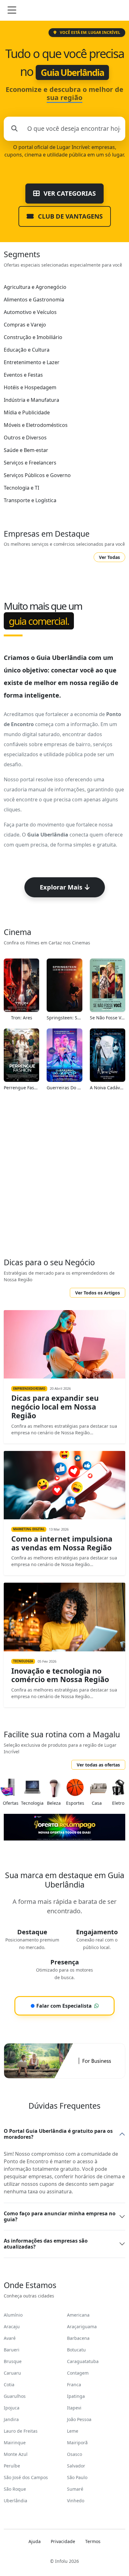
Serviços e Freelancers (30, 463)
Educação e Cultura (27, 350)
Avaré (10, 2338)
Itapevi (74, 2408)
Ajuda (35, 2541)
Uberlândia (15, 2501)
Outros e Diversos (25, 438)
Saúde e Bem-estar (26, 450)
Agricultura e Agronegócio (35, 287)
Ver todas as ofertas (98, 1765)
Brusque (13, 2361)
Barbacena (78, 2338)
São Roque (15, 2489)
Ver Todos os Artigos (98, 1293)
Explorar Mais (61, 887)
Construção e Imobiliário (33, 337)
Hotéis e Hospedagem (30, 387)
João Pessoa (79, 2419)
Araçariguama (82, 2326)
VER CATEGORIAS (69, 193)
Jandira (11, 2419)
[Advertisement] (64, 1178)
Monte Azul (16, 2454)
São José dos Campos (26, 2477)
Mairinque (15, 2443)
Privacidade (63, 2541)
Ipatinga (76, 2396)
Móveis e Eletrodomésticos (36, 425)
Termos (93, 2541)
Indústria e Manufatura (31, 400)
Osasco (75, 2454)
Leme (73, 2431)
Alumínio (13, 2315)
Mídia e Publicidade (27, 412)
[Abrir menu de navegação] (12, 10)
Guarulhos (15, 2396)
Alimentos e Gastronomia (34, 300)
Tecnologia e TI (21, 488)
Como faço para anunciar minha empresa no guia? (60, 2216)
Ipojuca (12, 2408)
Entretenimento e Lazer (32, 362)
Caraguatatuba (83, 2361)
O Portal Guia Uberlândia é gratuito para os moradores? (58, 2134)
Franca (74, 2385)
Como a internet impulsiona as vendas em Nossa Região (62, 1543)
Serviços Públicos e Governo (37, 475)
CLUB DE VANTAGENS (70, 216)
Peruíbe (12, 2466)
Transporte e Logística (30, 500)
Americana (78, 2315)
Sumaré (75, 2489)
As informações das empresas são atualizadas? (46, 2244)
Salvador (76, 2466)
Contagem (78, 2373)
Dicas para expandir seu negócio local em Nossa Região (55, 1407)
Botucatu (76, 2350)
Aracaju (12, 2326)
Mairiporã (77, 2443)
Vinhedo (76, 2501)
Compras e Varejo (25, 325)
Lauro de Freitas (21, 2431)
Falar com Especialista (61, 2006)
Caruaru (12, 2373)
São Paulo (77, 2477)
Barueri (12, 2350)
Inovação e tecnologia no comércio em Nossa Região (60, 1675)
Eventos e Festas (23, 375)
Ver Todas (109, 557)
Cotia (9, 2385)
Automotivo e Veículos (30, 312)
